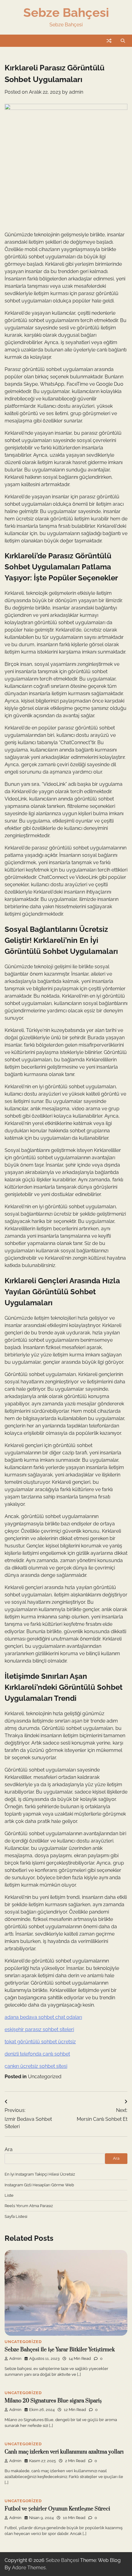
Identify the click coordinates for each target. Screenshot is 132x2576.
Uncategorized (45, 2077)
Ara (9, 2149)
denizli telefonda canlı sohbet (37, 2054)
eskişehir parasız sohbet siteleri (39, 2029)
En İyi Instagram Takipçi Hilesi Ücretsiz (40, 2174)
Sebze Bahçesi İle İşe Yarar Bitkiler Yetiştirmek (60, 2350)
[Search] (123, 41)
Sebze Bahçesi (66, 13)
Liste (9, 2195)
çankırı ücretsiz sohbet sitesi (36, 2066)
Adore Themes (29, 2568)
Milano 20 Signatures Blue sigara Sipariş (53, 2401)
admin (76, 92)
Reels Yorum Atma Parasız (29, 2206)
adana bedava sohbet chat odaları (43, 2017)
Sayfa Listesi (16, 2216)
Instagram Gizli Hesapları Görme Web (39, 2185)
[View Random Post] (109, 41)
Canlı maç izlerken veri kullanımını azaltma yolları (64, 2452)
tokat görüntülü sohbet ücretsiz (40, 2042)
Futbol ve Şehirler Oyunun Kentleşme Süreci (57, 2509)
